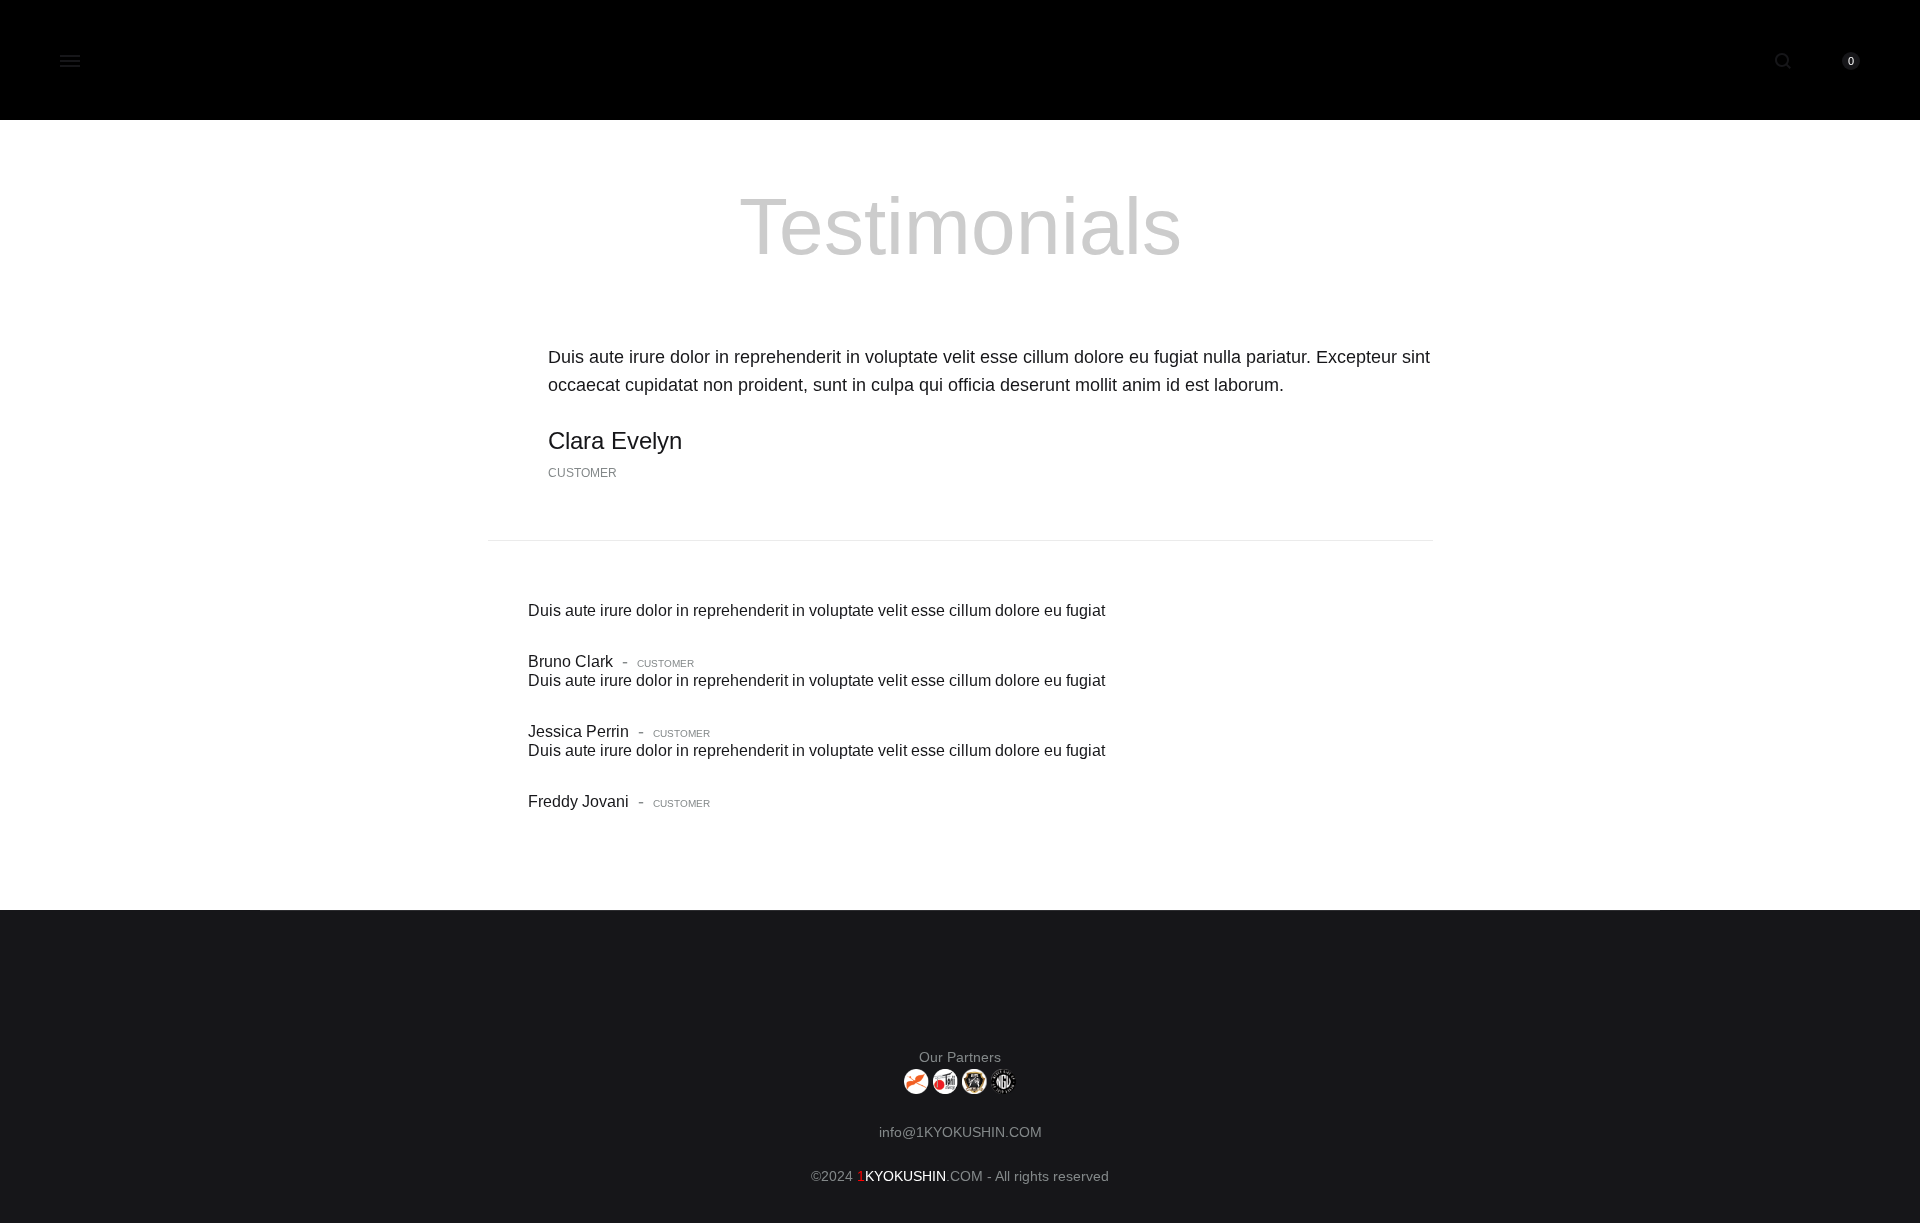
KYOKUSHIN (905, 1176)
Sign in (1719, 59)
